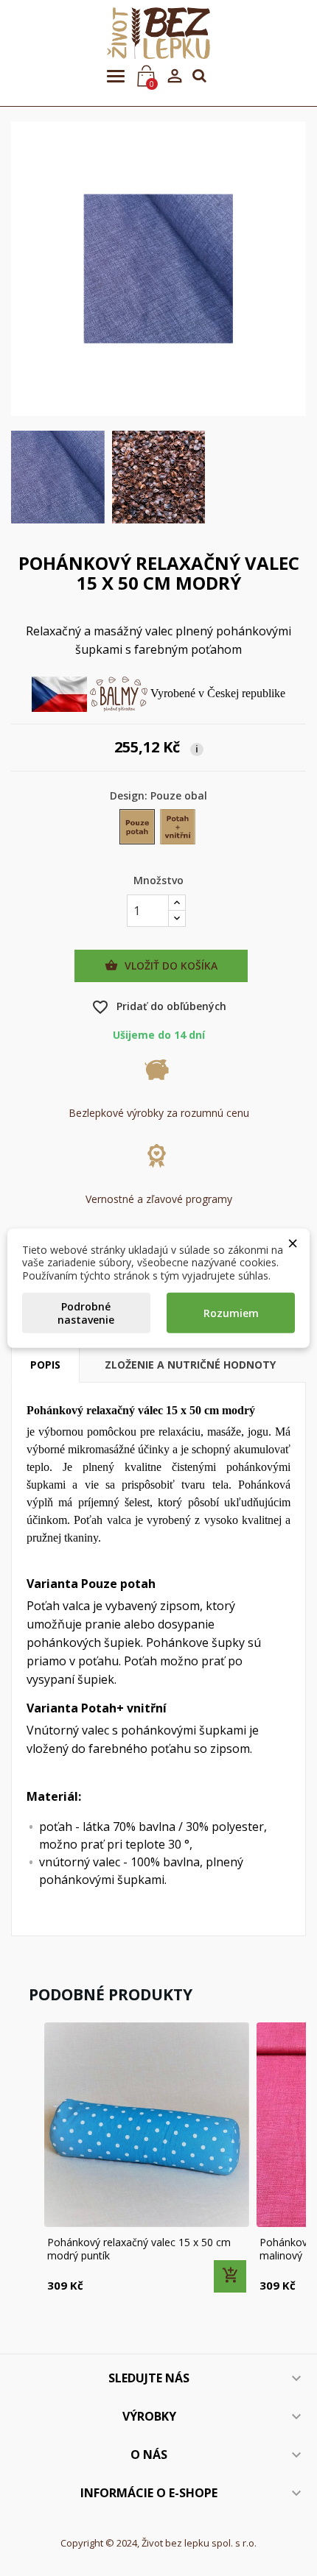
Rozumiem (231, 1313)
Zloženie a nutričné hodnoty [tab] (190, 1365)
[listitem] (147, 2159)
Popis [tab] (45, 1365)
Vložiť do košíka (161, 966)
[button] (26, 2159)
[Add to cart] (230, 2276)
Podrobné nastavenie (86, 1313)
